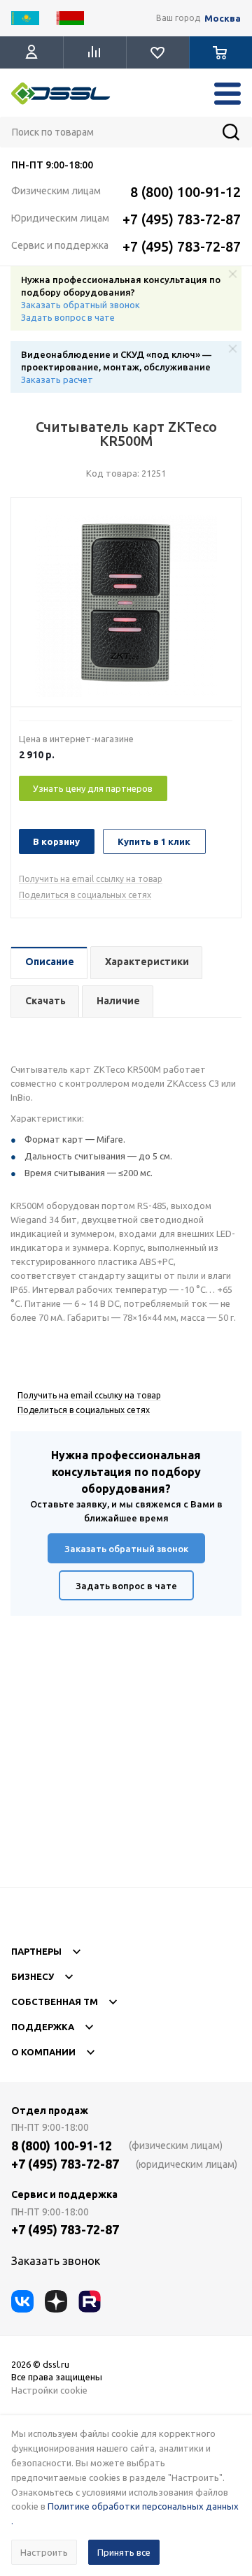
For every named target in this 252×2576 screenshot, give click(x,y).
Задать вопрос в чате (68, 317)
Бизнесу (33, 1976)
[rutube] (90, 2301)
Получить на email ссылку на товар (91, 879)
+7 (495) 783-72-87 (182, 219)
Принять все (124, 2552)
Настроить (44, 2552)
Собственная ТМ (55, 2002)
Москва (223, 19)
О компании (43, 2052)
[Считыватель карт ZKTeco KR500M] (126, 606)
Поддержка (43, 2027)
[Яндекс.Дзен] (56, 2301)
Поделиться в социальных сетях (85, 895)
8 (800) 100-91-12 (185, 192)
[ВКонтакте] (22, 2301)
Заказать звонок (56, 2261)
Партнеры (36, 1951)
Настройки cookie (49, 2390)
